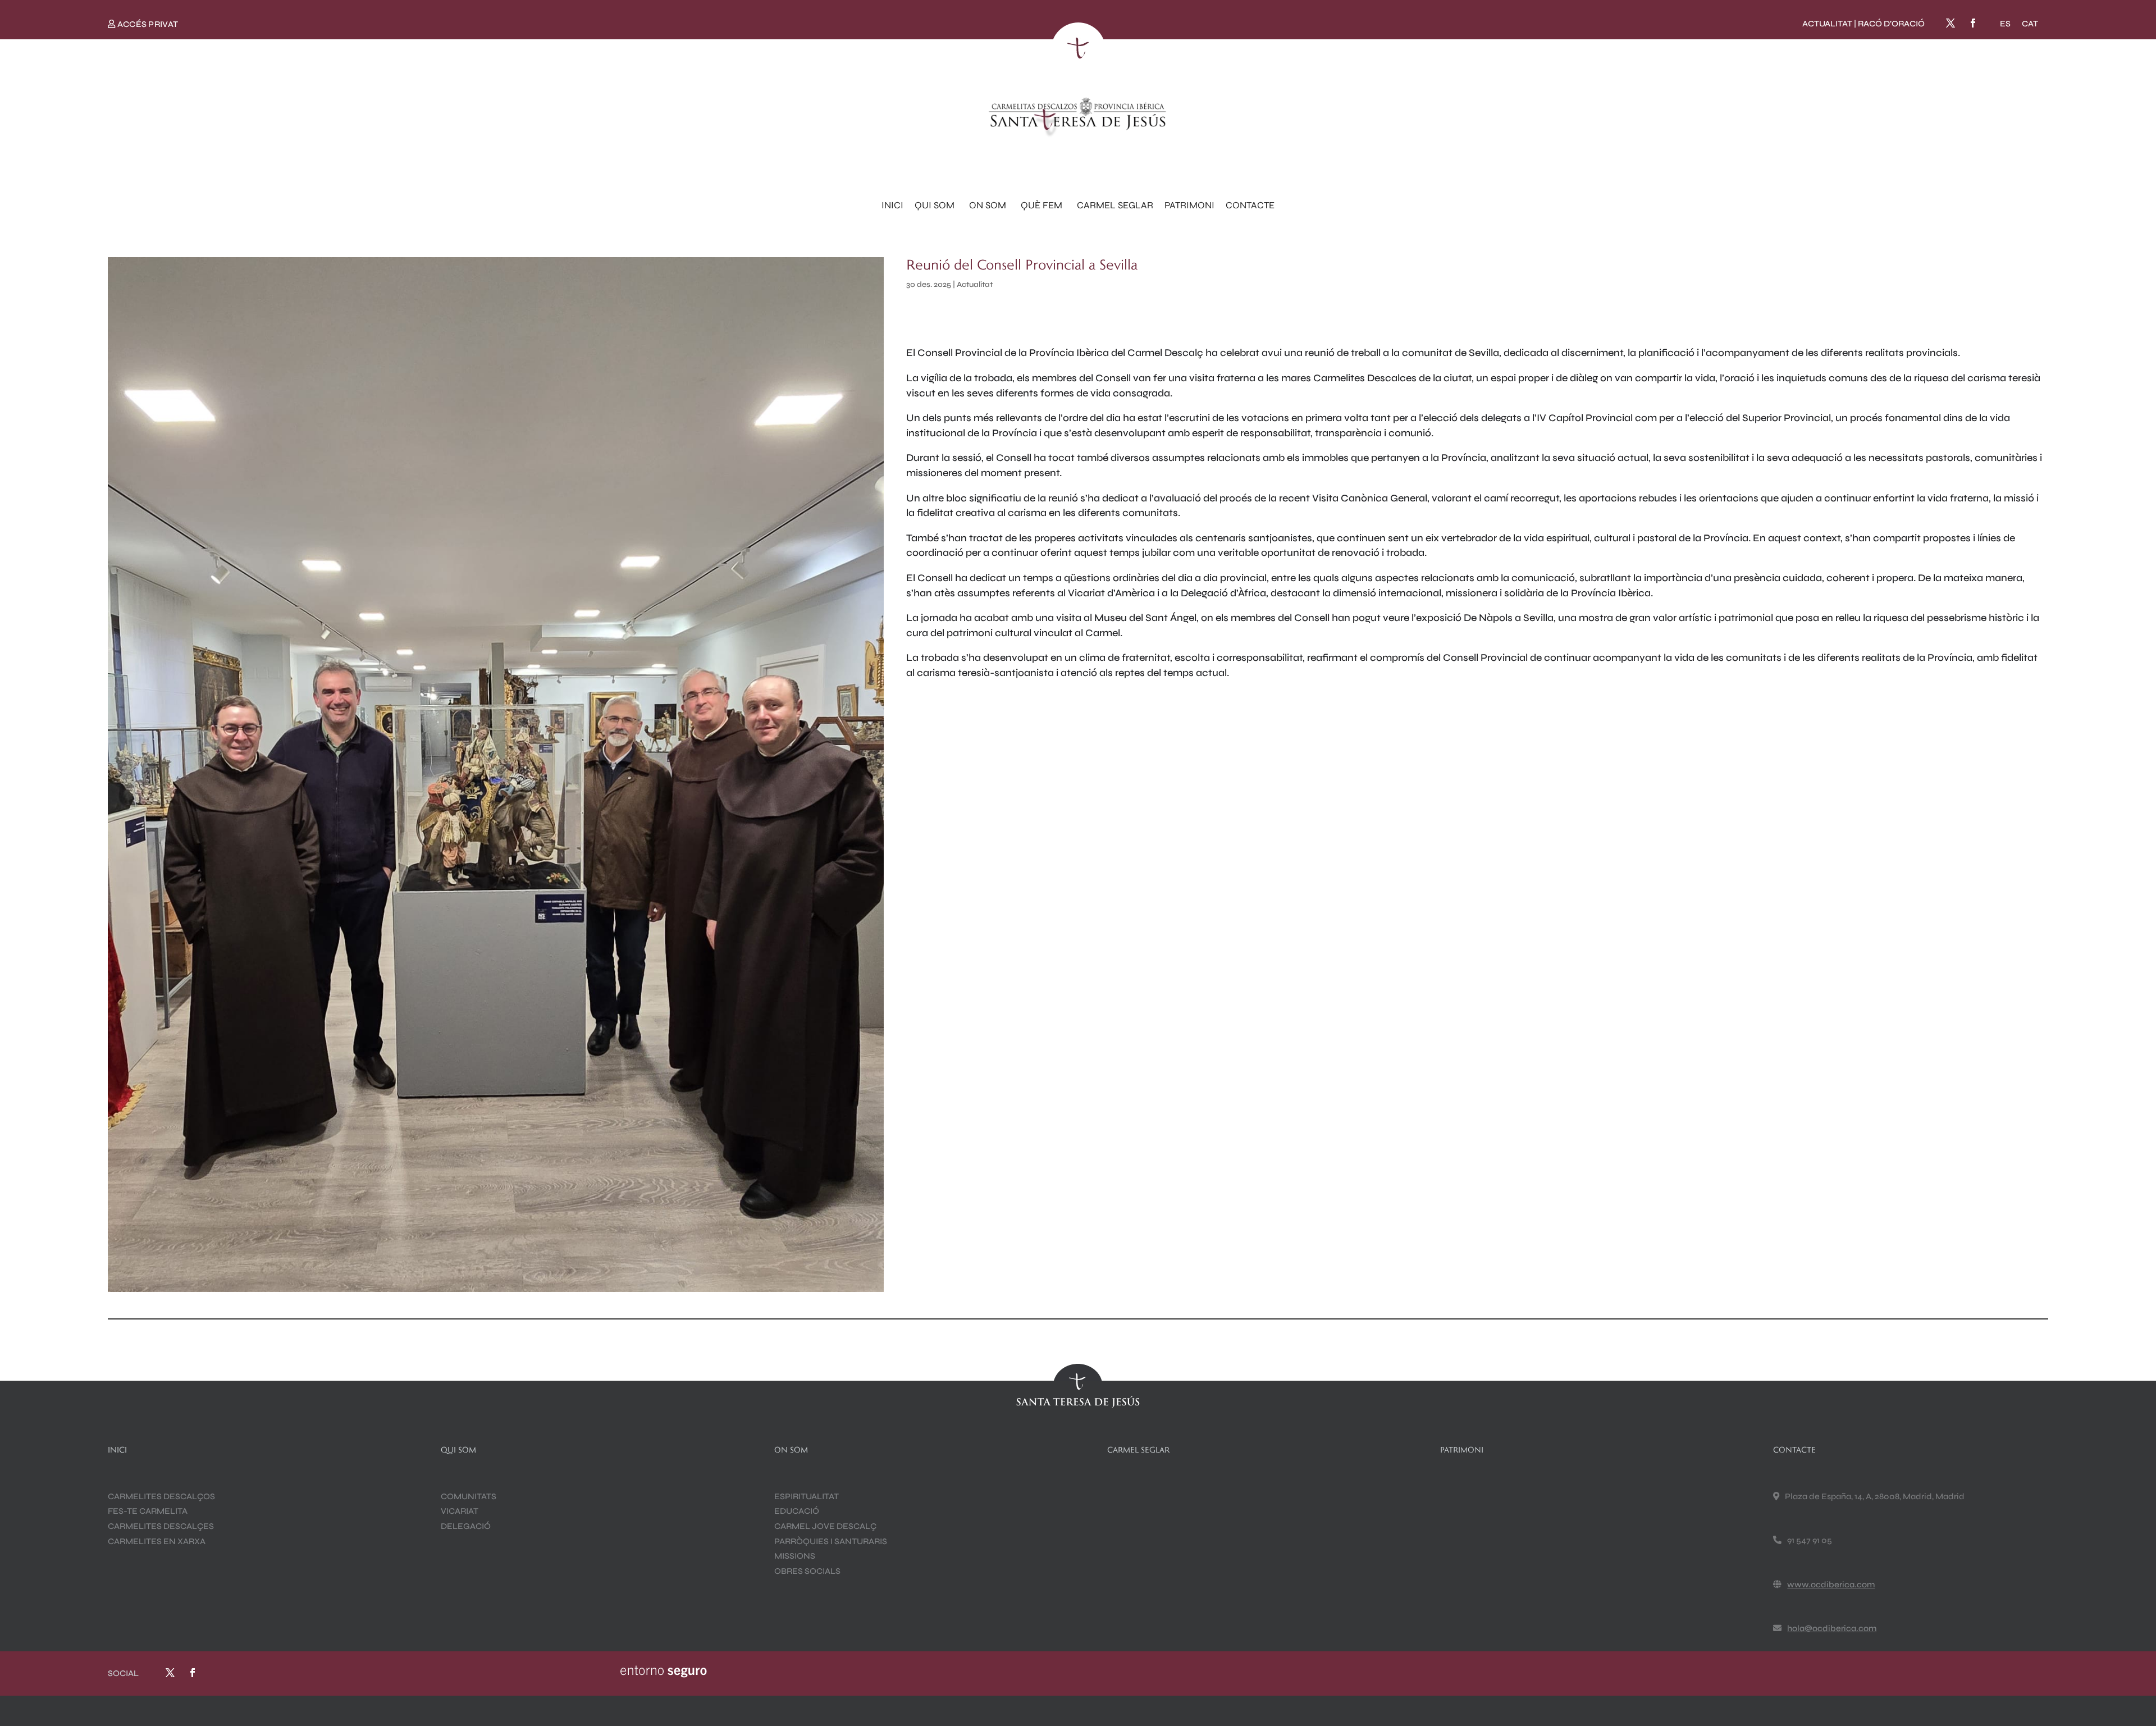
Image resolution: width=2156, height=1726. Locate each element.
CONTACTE (1250, 205)
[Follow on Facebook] (1973, 23)
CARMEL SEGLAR (1115, 205)
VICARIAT (460, 1511)
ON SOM (988, 205)
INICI (892, 205)
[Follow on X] (1951, 23)
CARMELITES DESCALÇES (161, 1526)
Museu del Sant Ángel (1145, 618)
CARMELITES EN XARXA (157, 1541)
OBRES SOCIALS (807, 1571)
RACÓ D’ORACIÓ (1891, 24)
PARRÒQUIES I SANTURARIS (831, 1541)
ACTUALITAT (1827, 24)
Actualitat (975, 284)
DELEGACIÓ (466, 1526)
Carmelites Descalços (161, 1496)
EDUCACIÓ (797, 1511)
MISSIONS (795, 1556)
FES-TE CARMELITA (148, 1511)
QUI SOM (935, 205)
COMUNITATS (469, 1496)
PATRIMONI (1189, 205)
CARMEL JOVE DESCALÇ (825, 1526)
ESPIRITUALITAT (807, 1496)
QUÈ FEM (1042, 205)
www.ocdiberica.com (1831, 1585)
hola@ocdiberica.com (1832, 1628)
